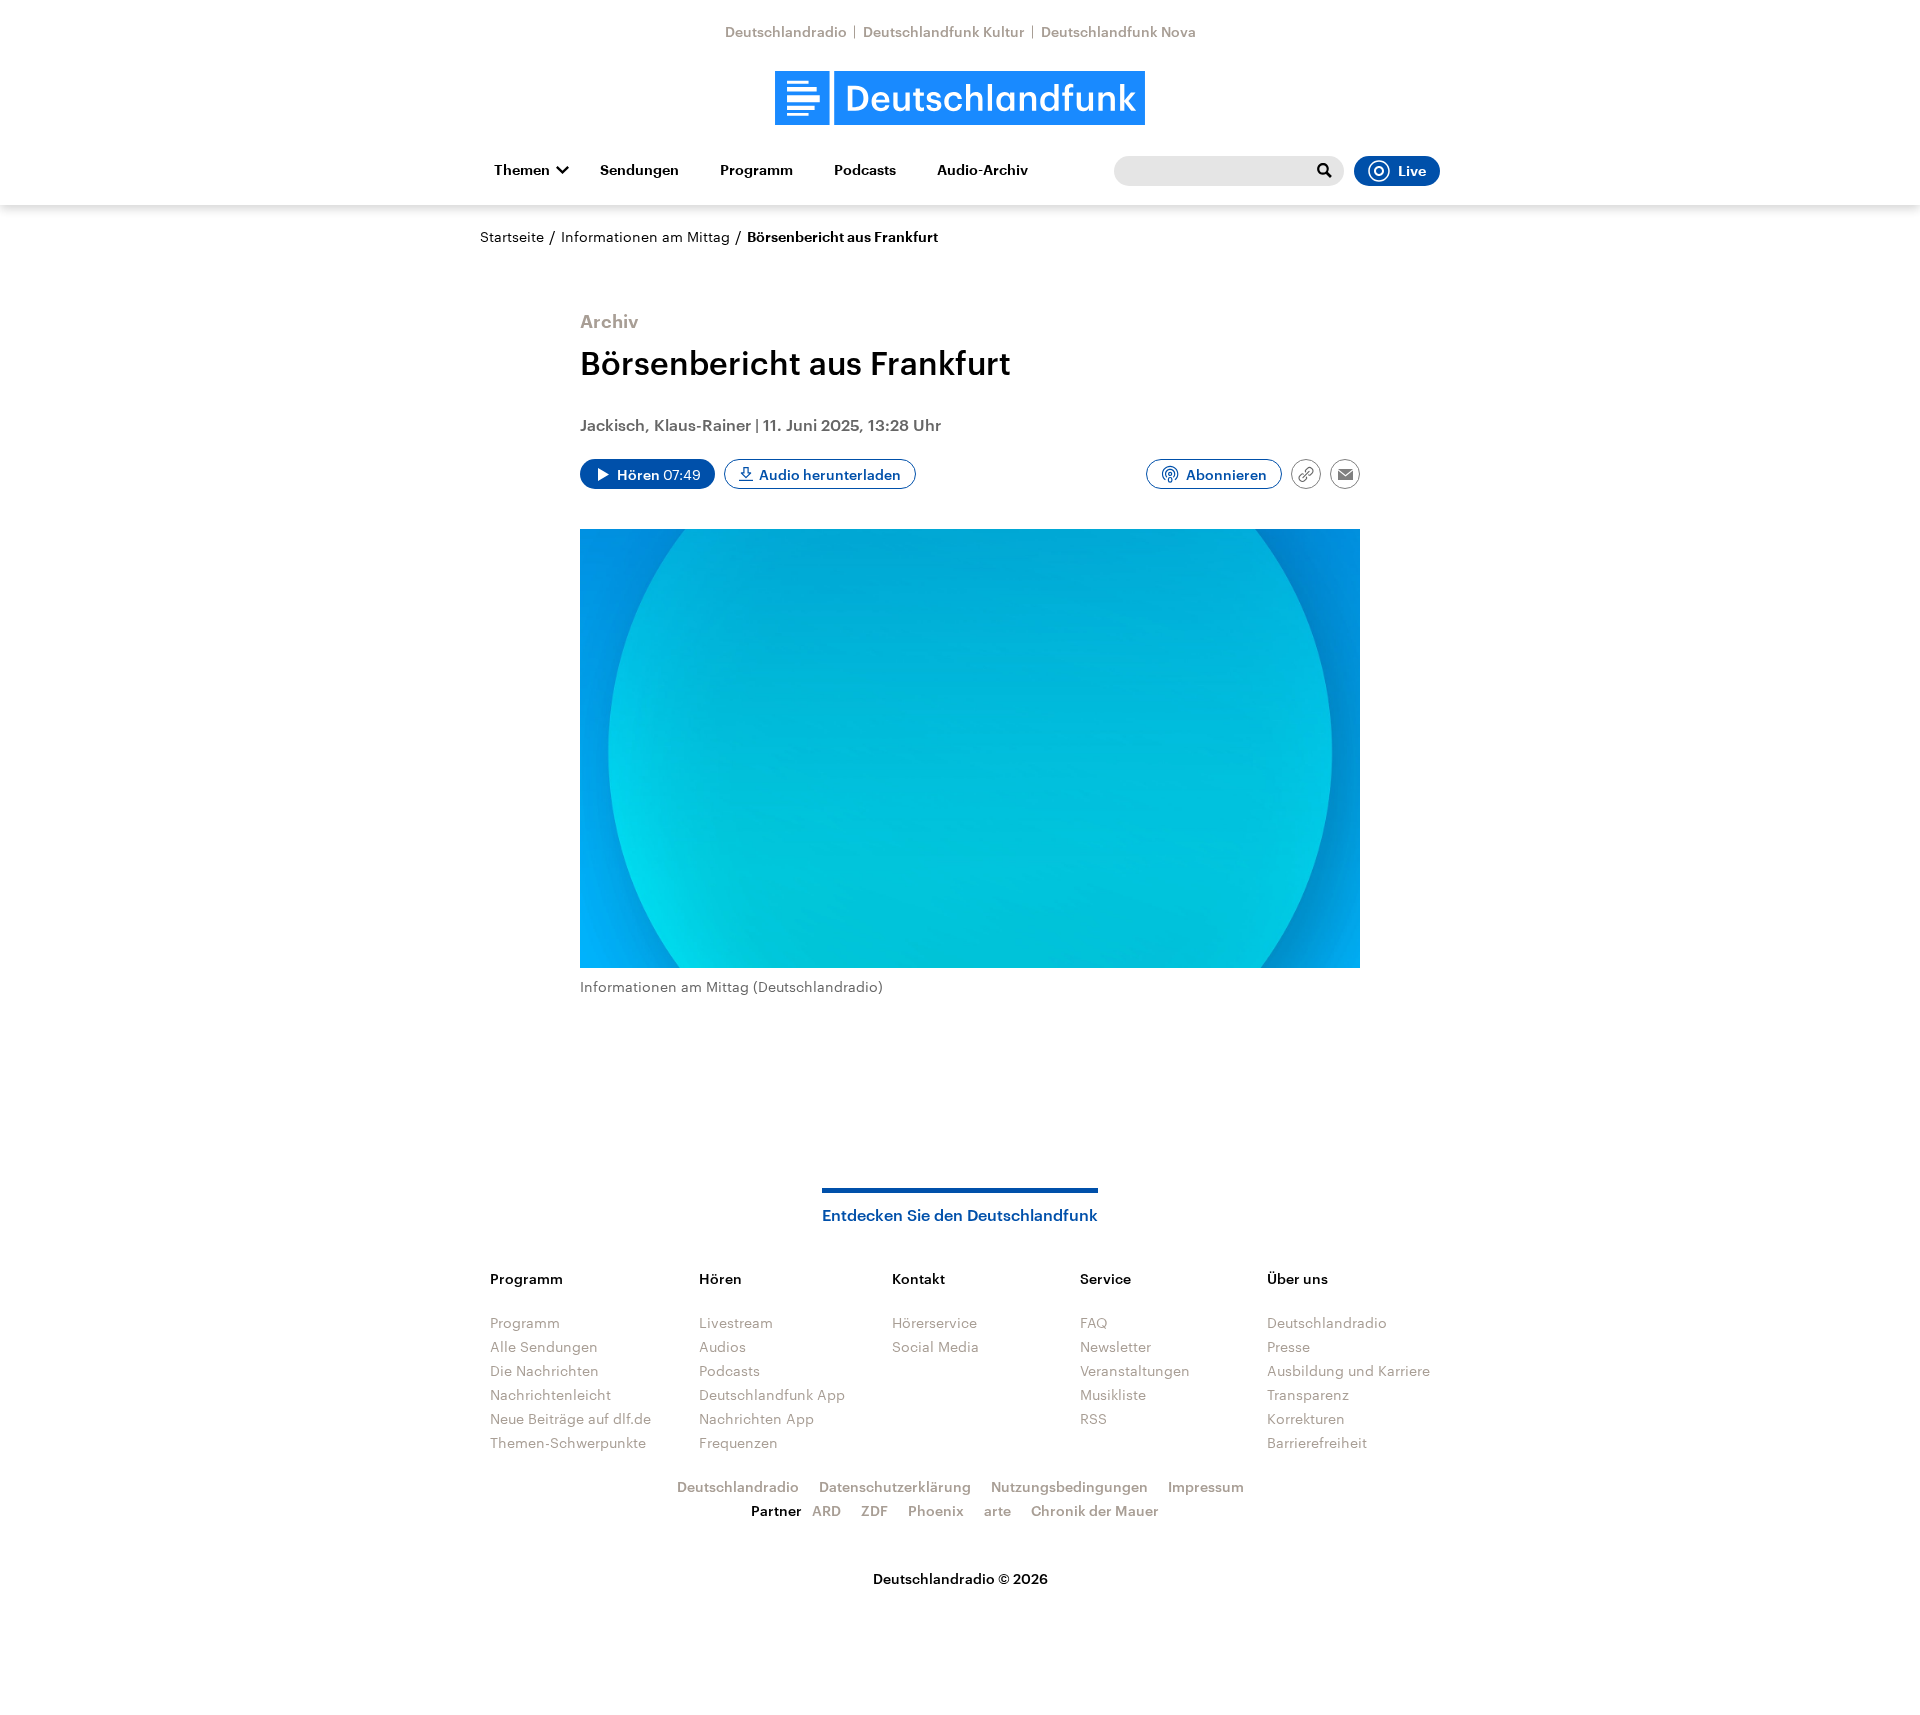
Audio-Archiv (982, 170)
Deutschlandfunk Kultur (944, 31)
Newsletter (1115, 1346)
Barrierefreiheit (1317, 1442)
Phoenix (936, 1510)
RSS (1093, 1418)
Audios (722, 1346)
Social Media (935, 1346)
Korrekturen (1306, 1418)
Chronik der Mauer (1095, 1510)
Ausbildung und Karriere (1348, 1370)
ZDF (874, 1510)
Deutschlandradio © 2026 (960, 1578)
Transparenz (1308, 1394)
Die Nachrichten (544, 1370)
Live (1412, 171)
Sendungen (639, 170)
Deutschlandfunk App (772, 1394)
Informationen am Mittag (645, 236)
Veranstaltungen (1135, 1370)
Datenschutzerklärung (895, 1486)
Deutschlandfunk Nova (1118, 31)
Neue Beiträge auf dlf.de (570, 1418)
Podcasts (865, 170)
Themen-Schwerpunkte (568, 1442)
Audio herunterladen (830, 474)
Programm (756, 170)
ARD (826, 1510)
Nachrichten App (756, 1418)
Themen (522, 170)
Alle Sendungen (544, 1346)
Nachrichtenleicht (550, 1394)
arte (997, 1510)
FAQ (1094, 1322)
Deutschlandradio (786, 31)
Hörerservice (934, 1322)
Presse (1288, 1346)
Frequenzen (738, 1442)
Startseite (512, 236)
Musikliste (1113, 1394)
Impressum (1206, 1486)
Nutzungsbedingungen (1069, 1486)
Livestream (736, 1322)
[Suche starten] (1324, 171)
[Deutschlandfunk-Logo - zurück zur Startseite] (960, 98)
